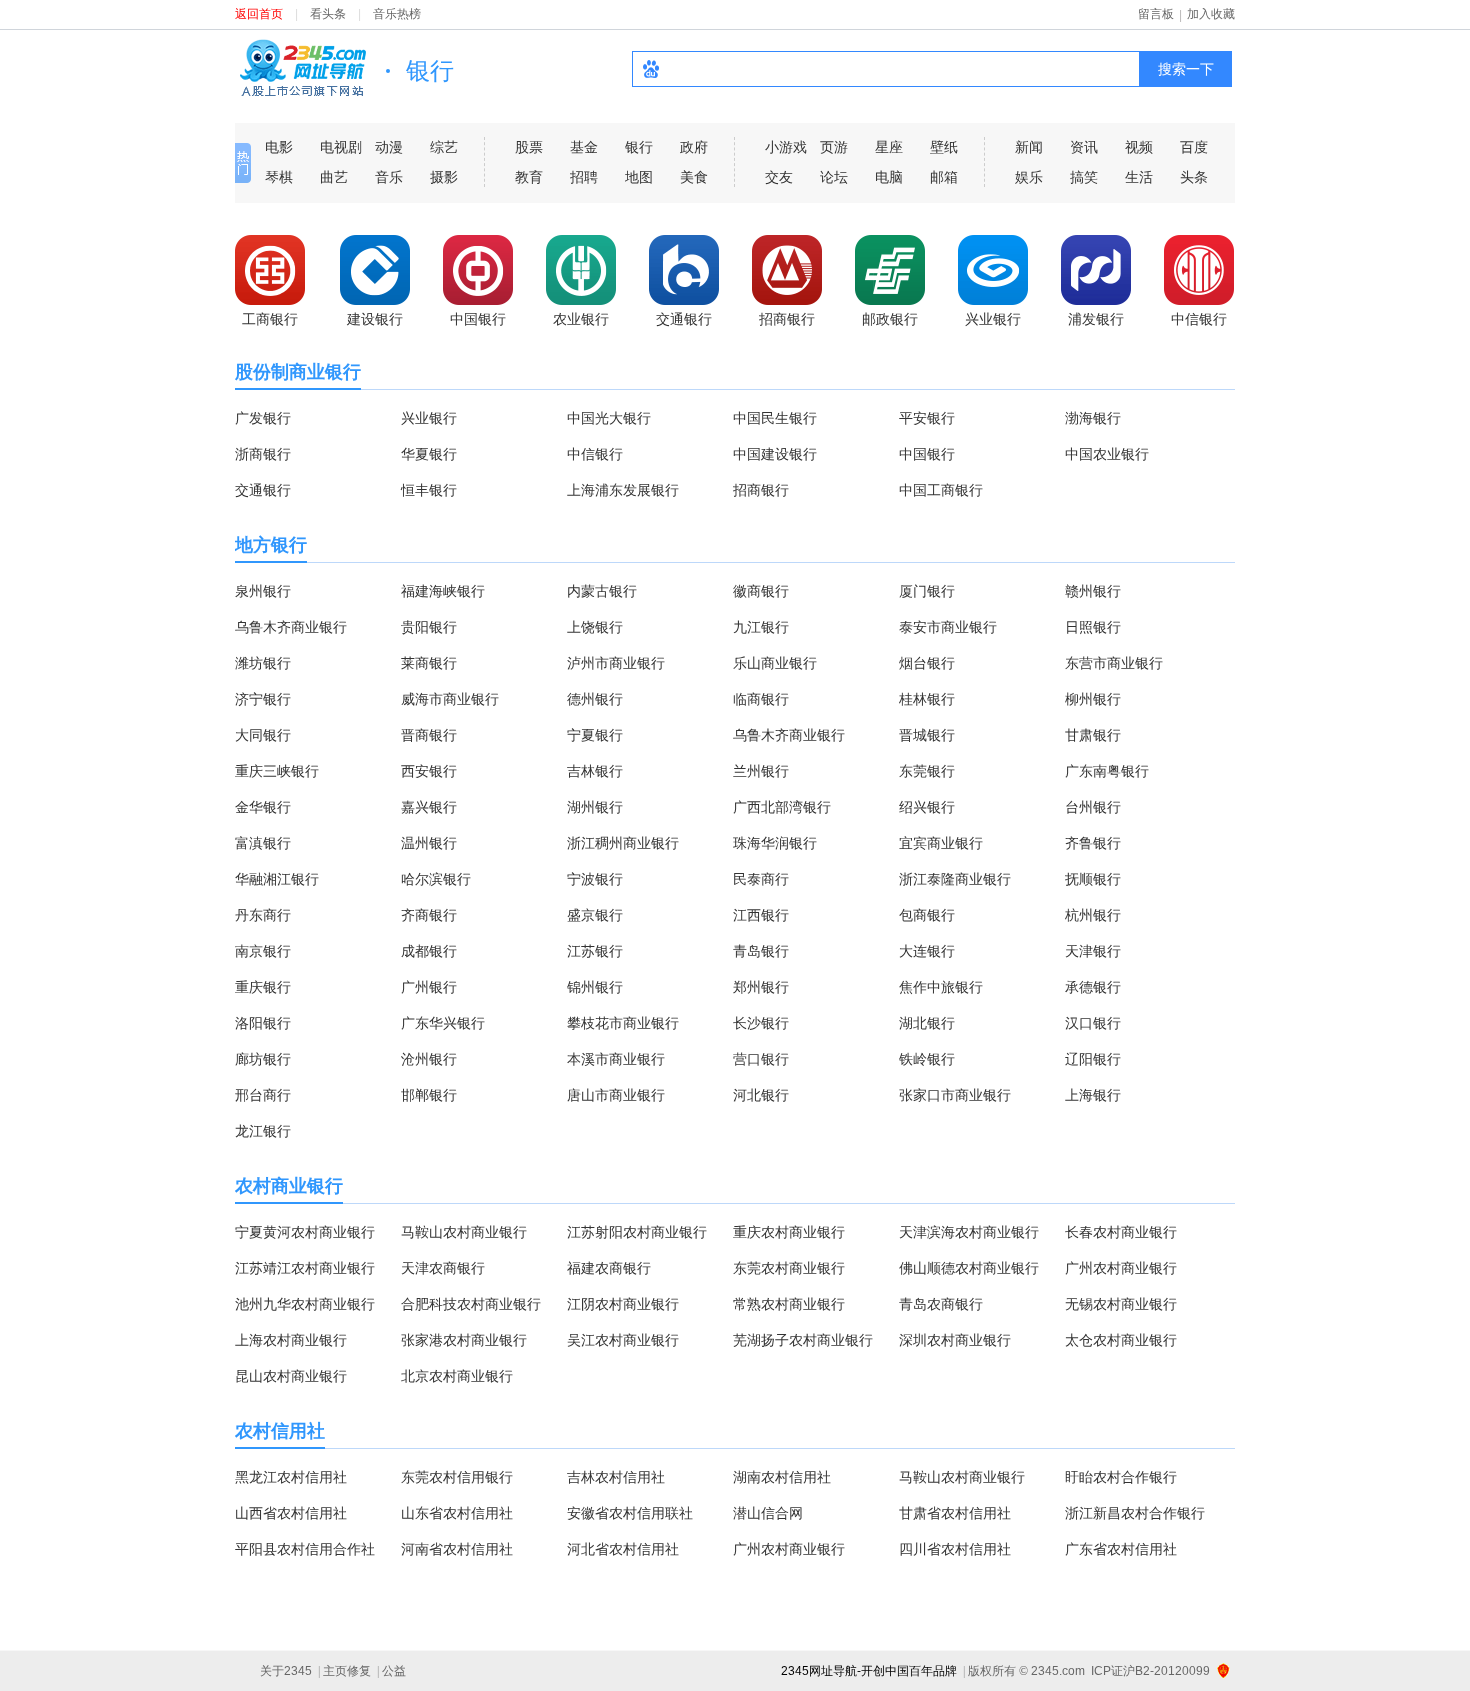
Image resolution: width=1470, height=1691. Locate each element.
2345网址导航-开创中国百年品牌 (869, 1671)
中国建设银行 (775, 454)
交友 (779, 177)
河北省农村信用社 (623, 1549)
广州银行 (429, 987)
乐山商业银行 (775, 663)
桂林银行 (927, 699)
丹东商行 (263, 915)
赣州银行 (1093, 591)
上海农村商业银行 (291, 1340)
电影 (279, 147)
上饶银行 (595, 627)
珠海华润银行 (775, 843)
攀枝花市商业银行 (623, 1023)
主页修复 (347, 1671)
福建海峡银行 (443, 591)
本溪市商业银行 (616, 1059)
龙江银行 (263, 1131)
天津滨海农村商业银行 (969, 1232)
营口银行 (761, 1059)
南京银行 (263, 951)
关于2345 (286, 1671)
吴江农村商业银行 (623, 1340)
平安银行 (927, 418)
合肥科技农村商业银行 (471, 1304)
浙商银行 (263, 454)
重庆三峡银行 (277, 771)
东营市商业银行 (1114, 663)
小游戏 (786, 147)
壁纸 (944, 147)
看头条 (328, 14)
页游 (834, 147)
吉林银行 (595, 771)
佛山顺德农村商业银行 (969, 1268)
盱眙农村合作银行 (1121, 1477)
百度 (1194, 147)
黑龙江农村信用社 (291, 1477)
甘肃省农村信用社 (955, 1513)
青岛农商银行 (941, 1304)
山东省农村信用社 (457, 1513)
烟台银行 (927, 663)
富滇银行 (263, 843)
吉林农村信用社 (616, 1477)
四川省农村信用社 (955, 1549)
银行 (639, 147)
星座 (889, 147)
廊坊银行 (263, 1059)
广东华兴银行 (443, 1023)
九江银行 (761, 627)
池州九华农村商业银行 (305, 1304)
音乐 (389, 177)
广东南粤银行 (1107, 771)
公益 (394, 1671)
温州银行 (429, 843)
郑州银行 (761, 987)
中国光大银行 (609, 418)
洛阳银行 (263, 1023)
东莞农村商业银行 (789, 1268)
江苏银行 (595, 951)
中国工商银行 (941, 490)
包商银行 (927, 915)
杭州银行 (1093, 915)
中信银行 (595, 454)
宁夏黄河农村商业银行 (305, 1232)
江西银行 (761, 915)
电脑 (889, 177)
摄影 (444, 177)
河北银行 (761, 1095)
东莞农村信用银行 (457, 1477)
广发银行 (263, 418)
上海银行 (1093, 1095)
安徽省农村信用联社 (630, 1513)
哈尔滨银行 (436, 879)
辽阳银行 (1093, 1059)
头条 (1194, 177)
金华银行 (263, 807)
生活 (1139, 177)
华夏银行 (429, 454)
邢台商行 (263, 1095)
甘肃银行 (1093, 735)
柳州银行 (1093, 699)
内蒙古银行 (602, 591)
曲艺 (334, 177)
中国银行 (927, 454)
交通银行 (263, 490)
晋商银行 (429, 735)
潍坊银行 (263, 663)
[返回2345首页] (302, 67)
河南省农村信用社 (457, 1549)
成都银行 (429, 951)
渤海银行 (1093, 418)
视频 (1139, 147)
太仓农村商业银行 (1121, 1340)
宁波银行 (595, 879)
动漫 (389, 147)
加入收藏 (1211, 14)
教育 (529, 177)
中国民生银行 (775, 418)
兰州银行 (761, 771)
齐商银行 (429, 915)
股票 (529, 147)
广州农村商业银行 (1121, 1268)
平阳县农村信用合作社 (305, 1549)
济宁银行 (263, 699)
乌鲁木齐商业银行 (291, 627)
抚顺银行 (1093, 879)
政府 (694, 147)
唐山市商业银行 (616, 1095)
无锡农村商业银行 (1121, 1304)
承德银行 (1093, 987)
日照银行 (1093, 627)
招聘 (584, 177)
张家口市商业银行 (955, 1095)
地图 (639, 177)
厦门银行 (927, 591)
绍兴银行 (927, 807)
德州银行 (595, 699)
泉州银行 (263, 591)
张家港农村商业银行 (464, 1340)
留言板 (1156, 14)
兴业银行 (429, 418)
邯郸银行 (429, 1095)
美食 (694, 177)
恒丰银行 (429, 490)
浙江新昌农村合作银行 (1135, 1513)
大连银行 (927, 951)
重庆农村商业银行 (789, 1232)
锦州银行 (595, 987)
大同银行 (263, 735)
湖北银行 (927, 1023)
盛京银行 (595, 915)
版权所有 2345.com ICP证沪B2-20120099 (1089, 1671)
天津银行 (1093, 951)
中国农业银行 (1107, 454)
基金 (584, 147)
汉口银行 (1093, 1023)
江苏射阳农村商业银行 (637, 1232)
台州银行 (1093, 807)
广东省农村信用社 (1121, 1549)
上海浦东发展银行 (623, 490)
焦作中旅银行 (941, 987)
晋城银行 (927, 735)
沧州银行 (429, 1059)
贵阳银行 (429, 627)
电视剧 (341, 147)
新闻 (1029, 147)
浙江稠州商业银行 (623, 843)
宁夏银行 (595, 735)
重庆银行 (263, 987)
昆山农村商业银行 (291, 1376)
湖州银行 (595, 807)
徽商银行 (761, 591)
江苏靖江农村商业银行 (305, 1268)
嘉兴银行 (429, 807)
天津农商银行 (443, 1268)
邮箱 (944, 177)
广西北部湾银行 (782, 807)
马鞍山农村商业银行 (464, 1232)
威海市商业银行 (450, 699)
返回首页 (259, 14)
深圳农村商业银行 (955, 1340)
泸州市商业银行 (616, 663)
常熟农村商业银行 (789, 1304)
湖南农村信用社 (782, 1477)
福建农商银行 (609, 1268)
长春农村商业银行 (1121, 1232)
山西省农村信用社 (291, 1513)
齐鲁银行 (1093, 843)
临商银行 (761, 699)
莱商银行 (429, 663)
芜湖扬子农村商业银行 (803, 1340)
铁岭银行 (927, 1059)
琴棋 (279, 177)
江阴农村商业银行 (623, 1304)
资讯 (1084, 147)
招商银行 (761, 490)
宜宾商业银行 (941, 843)
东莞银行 (927, 771)
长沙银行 (761, 1023)
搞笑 (1084, 177)
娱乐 (1029, 177)
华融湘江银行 (277, 879)
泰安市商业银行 (948, 627)
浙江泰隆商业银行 (955, 879)
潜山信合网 (768, 1513)
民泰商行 (761, 879)
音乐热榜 (397, 14)
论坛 (834, 177)
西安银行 (429, 771)
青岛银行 (761, 951)
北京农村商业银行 (457, 1376)
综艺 (444, 147)
